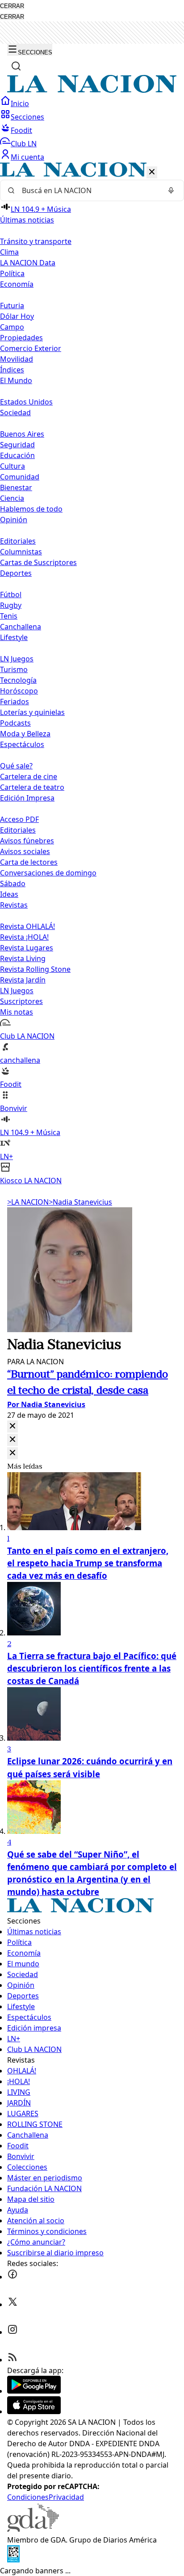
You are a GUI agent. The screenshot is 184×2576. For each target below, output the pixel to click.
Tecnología (18, 680)
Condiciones (28, 2497)
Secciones (27, 117)
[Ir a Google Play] (34, 2391)
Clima (9, 252)
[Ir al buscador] (16, 66)
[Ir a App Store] (34, 2411)
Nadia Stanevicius (80, 1202)
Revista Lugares (27, 948)
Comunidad (20, 477)
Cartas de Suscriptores (38, 562)
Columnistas (21, 552)
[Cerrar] (152, 172)
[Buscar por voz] (171, 190)
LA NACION (28, 1202)
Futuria (12, 305)
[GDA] (33, 2529)
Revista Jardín (23, 980)
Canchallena (21, 627)
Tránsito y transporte (36, 241)
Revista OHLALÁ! (27, 926)
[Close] (13, 1426)
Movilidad (17, 359)
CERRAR (12, 6)
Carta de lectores (29, 862)
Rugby (11, 605)
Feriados (15, 702)
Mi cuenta (27, 157)
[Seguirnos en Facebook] (13, 2277)
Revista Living (23, 958)
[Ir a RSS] (13, 2360)
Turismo (14, 669)
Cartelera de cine (29, 776)
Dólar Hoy (17, 316)
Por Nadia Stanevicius (46, 1404)
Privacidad (66, 2497)
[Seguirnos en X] (13, 2304)
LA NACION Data (28, 263)
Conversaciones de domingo (48, 873)
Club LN (24, 144)
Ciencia (12, 498)
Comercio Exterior (31, 348)
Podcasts (15, 723)
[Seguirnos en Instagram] (13, 2332)
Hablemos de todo (31, 509)
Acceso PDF (19, 819)
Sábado (13, 883)
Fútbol (11, 594)
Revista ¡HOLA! (24, 937)
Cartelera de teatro (32, 787)
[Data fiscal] (13, 2560)
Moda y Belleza (25, 734)
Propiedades (21, 338)
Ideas (9, 894)
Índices (12, 370)
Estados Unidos (26, 402)
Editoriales (18, 541)
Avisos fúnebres (27, 841)
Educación (17, 455)
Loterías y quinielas (32, 712)
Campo (12, 327)
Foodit (21, 130)
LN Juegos (17, 659)
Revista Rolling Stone (35, 969)
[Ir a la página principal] (92, 90)
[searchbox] (88, 190)
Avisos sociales (25, 851)
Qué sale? (16, 766)
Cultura (13, 466)
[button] (92, 674)
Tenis (9, 616)
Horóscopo (19, 691)
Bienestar (16, 487)
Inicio (20, 103)
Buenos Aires (22, 434)
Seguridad (17, 445)
